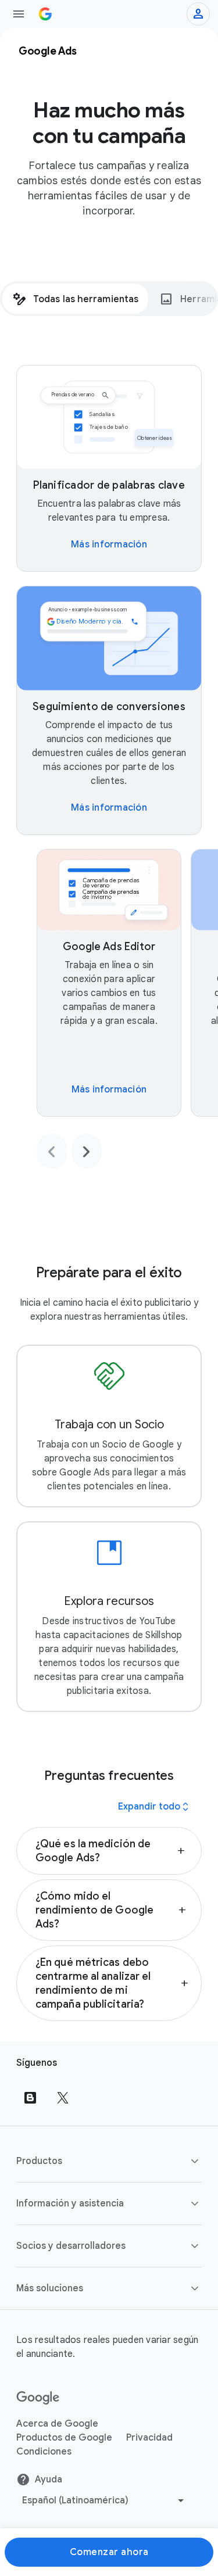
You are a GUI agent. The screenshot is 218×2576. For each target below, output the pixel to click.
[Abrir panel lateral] (19, 14)
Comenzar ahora (109, 2552)
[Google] (38, 2398)
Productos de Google (64, 2438)
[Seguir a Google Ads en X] (63, 2098)
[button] (109, 1851)
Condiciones (44, 2452)
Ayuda (49, 2480)
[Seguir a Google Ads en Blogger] (30, 2098)
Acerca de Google (57, 2424)
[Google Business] (45, 14)
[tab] (75, 299)
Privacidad (149, 2438)
